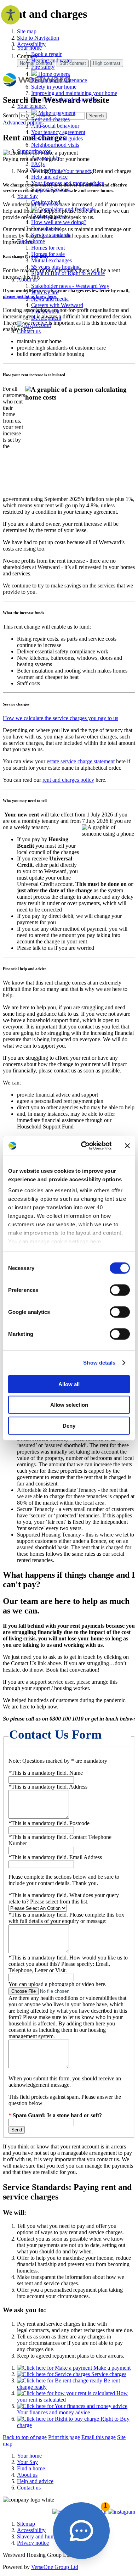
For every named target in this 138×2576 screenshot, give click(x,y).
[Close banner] (127, 1146)
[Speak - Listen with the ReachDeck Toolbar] (11, 15)
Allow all (69, 1384)
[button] (81, 2531)
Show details (99, 1363)
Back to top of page (25, 2437)
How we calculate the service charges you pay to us (61, 718)
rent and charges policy (68, 780)
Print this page (64, 2437)
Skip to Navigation (38, 38)
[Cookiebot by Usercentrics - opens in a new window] (84, 1146)
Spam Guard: (57, 2115)
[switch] (120, 1290)
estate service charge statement (81, 761)
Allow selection (69, 1405)
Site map (27, 31)
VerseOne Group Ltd (55, 2567)
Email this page (99, 2437)
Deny (69, 1425)
